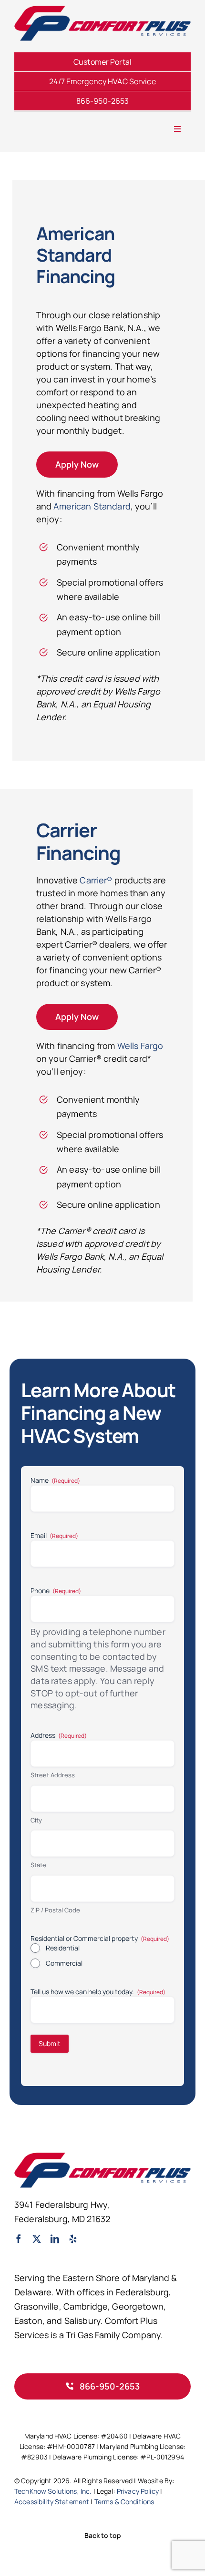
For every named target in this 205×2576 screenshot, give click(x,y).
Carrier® (96, 880)
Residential (63, 1948)
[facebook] (19, 2239)
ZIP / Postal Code (55, 1910)
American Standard (92, 506)
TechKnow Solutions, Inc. (53, 2491)
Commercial (64, 1963)
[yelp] (73, 2239)
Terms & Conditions (124, 2502)
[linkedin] (55, 2239)
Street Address (53, 1775)
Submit (50, 2043)
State (38, 1865)
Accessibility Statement (52, 2502)
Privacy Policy (138, 2491)
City (36, 1820)
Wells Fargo (140, 1046)
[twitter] (37, 2239)
